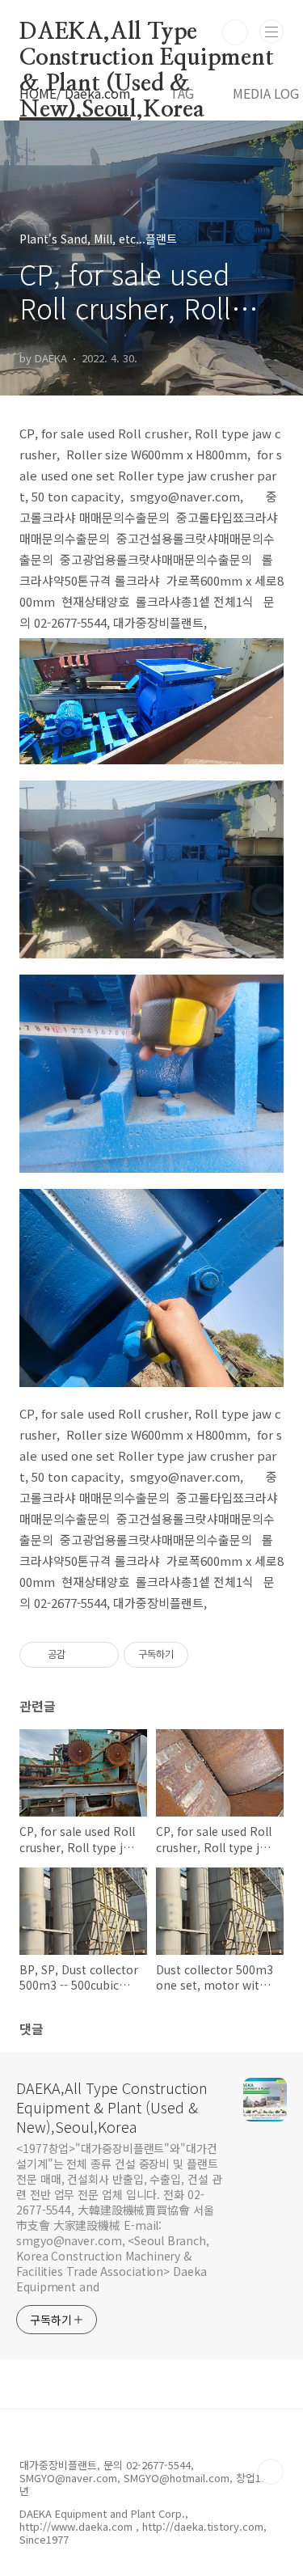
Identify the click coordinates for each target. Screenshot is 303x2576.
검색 (235, 32)
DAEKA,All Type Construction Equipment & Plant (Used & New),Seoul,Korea (147, 33)
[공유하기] (80, 1655)
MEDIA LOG (266, 93)
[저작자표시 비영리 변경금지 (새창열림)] (210, 1655)
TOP (271, 2472)
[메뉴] (271, 32)
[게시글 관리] (101, 1655)
